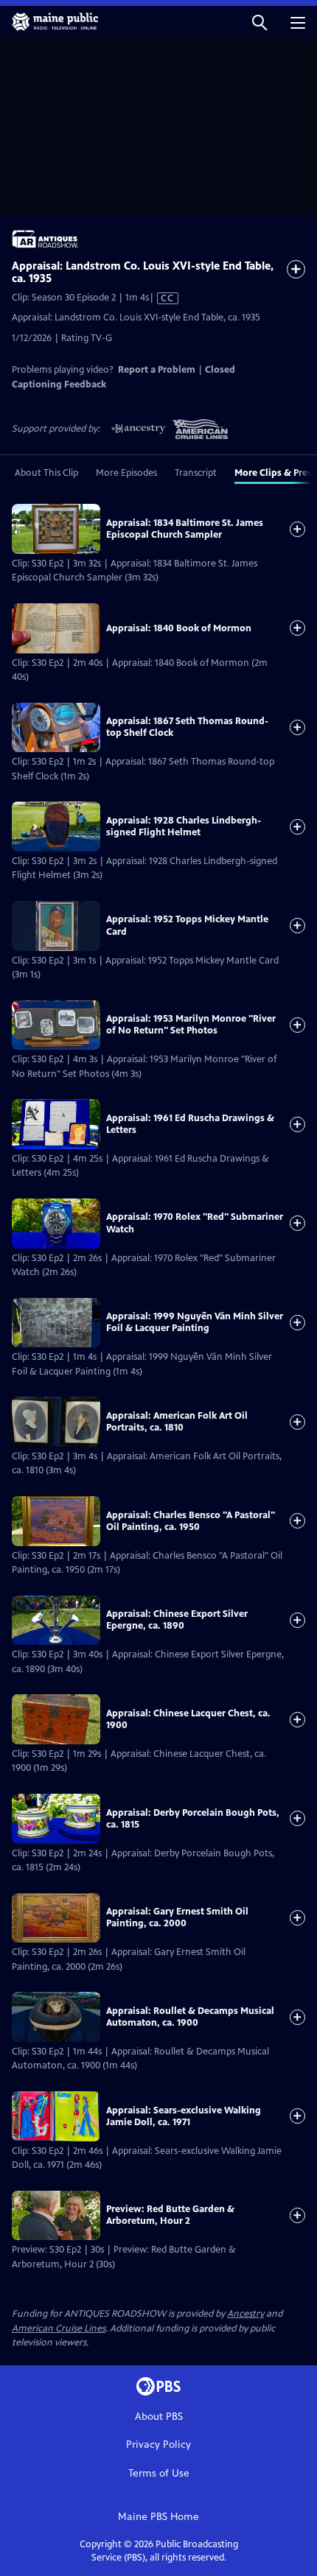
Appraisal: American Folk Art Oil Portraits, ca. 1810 (177, 1422)
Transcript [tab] (196, 473)
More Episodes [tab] (126, 473)
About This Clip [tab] (46, 473)
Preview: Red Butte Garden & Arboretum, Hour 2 (170, 2215)
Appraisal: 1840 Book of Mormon (179, 628)
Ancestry (245, 2314)
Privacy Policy (158, 2445)
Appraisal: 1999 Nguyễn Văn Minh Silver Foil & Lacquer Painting (195, 1322)
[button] (259, 22)
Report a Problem (157, 370)
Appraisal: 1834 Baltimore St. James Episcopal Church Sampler (185, 529)
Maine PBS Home (158, 2517)
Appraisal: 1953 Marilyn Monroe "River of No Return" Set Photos (191, 1025)
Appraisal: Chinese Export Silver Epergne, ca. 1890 (177, 1620)
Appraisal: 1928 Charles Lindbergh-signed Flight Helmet (184, 827)
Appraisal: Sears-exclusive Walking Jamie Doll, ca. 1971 (184, 2116)
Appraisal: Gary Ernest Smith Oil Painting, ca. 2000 (177, 1917)
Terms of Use (159, 2473)
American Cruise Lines (59, 2328)
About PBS (159, 2417)
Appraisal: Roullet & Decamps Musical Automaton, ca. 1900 (190, 2017)
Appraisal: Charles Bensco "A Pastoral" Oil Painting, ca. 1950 (191, 1521)
